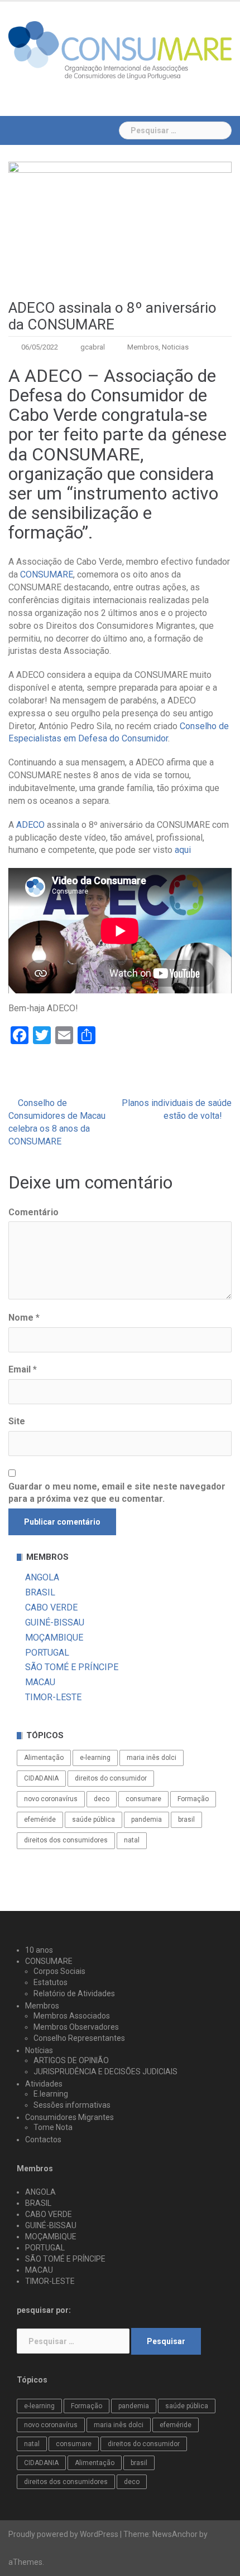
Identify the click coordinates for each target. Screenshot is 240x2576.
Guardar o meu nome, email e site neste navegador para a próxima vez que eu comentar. (117, 1493)
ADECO (30, 825)
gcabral (93, 347)
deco (102, 1799)
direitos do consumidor (111, 1778)
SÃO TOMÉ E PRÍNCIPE (72, 1667)
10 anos (39, 1950)
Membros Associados (72, 2016)
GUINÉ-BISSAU (55, 1622)
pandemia (147, 1820)
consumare (143, 1799)
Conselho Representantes (79, 2038)
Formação (193, 1799)
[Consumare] (120, 50)
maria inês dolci (152, 1758)
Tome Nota (53, 2127)
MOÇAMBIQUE (54, 1638)
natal (132, 1840)
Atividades (44, 2084)
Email (23, 1369)
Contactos (43, 2140)
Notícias (39, 2050)
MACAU (40, 1682)
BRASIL (40, 1592)
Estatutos (51, 1982)
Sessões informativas (72, 2105)
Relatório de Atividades (74, 1993)
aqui (183, 850)
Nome (24, 1318)
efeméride (40, 1820)
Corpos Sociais (59, 1971)
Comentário (33, 1212)
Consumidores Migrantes (69, 2117)
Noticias (175, 347)
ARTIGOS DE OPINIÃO (71, 2060)
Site (17, 1421)
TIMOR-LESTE (53, 1697)
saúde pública (93, 1820)
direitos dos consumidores (66, 1840)
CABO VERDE (51, 1607)
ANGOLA (42, 1577)
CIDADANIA (41, 1778)
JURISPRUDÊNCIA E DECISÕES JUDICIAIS (105, 2072)
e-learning (95, 1758)
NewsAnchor (175, 2534)
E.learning (51, 2094)
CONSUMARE (47, 574)
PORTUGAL (47, 1653)
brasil (186, 1820)
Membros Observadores (76, 2027)
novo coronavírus (51, 1799)
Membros (143, 347)
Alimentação (44, 1758)
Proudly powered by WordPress (63, 2534)
